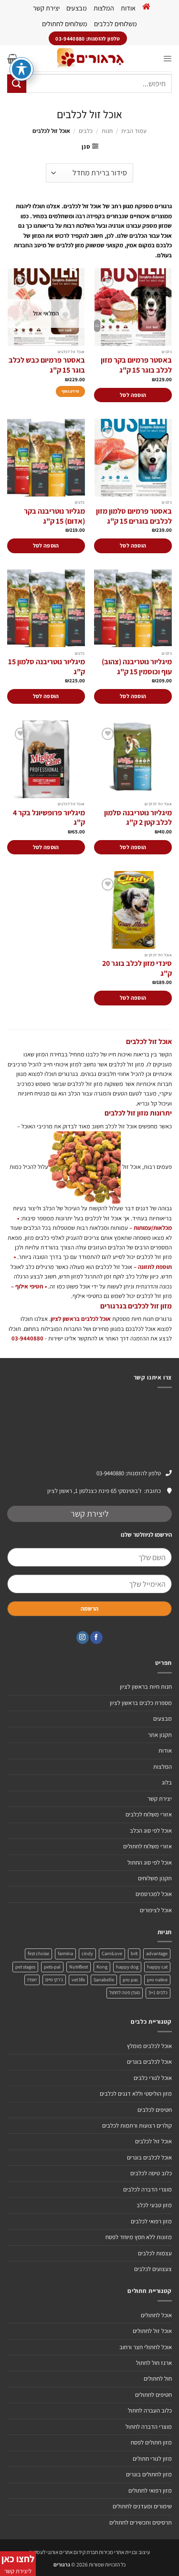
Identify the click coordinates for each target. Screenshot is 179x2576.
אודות (128, 8)
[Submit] (17, 84)
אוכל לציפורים (156, 1910)
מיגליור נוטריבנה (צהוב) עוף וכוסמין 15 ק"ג (137, 667)
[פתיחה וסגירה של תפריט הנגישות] (21, 69)
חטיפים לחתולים (153, 2395)
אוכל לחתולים (156, 2315)
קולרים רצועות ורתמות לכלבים (137, 2125)
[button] (167, 58)
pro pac (131, 1980)
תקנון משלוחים (155, 1878)
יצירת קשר (46, 8)
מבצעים (77, 8)
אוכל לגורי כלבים (153, 2078)
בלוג (167, 1782)
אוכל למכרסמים (154, 1894)
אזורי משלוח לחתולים (147, 1846)
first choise (38, 1953)
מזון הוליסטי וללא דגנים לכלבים (136, 2094)
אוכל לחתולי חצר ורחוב (146, 2347)
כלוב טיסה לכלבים (151, 2173)
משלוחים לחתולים (65, 24)
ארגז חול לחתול (154, 2363)
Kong (102, 1967)
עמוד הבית (134, 131)
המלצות (104, 8)
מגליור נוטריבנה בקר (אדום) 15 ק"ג (54, 516)
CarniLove (112, 1953)
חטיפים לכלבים (155, 2110)
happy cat (157, 1967)
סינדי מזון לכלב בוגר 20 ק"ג (137, 969)
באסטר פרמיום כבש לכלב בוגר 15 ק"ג (47, 365)
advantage (157, 1953)
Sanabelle (104, 1980)
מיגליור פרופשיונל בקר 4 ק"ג (49, 818)
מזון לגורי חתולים (152, 2459)
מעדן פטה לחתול (125, 1993)
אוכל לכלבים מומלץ (149, 2046)
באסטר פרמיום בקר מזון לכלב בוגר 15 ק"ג (136, 365)
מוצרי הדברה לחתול (149, 2427)
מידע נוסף (70, 391)
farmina (65, 1953)
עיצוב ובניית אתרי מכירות (124, 2552)
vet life (78, 1980)
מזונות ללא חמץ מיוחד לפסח (139, 2237)
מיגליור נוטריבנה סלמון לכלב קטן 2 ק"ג (138, 818)
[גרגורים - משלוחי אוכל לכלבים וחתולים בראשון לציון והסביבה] (90, 58)
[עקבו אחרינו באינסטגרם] (83, 1638)
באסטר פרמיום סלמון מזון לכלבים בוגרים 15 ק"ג (134, 516)
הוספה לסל (133, 395)
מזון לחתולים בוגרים (149, 2474)
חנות (107, 131)
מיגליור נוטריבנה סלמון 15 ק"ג (47, 667)
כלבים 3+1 (158, 1993)
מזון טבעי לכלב (154, 2205)
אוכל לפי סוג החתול (150, 1862)
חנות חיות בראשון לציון (146, 1687)
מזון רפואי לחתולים (150, 2490)
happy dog (127, 1967)
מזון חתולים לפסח (151, 2442)
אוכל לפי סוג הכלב (151, 1831)
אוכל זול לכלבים (153, 2141)
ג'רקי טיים (54, 1980)
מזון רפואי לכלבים (151, 2221)
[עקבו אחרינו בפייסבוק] (96, 1638)
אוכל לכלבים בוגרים (149, 2062)
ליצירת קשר (90, 1514)
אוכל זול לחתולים (152, 2331)
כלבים (86, 131)
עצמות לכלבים (155, 2253)
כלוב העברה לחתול (150, 2410)
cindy (87, 1953)
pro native (157, 1980)
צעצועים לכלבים (153, 2269)
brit (134, 1953)
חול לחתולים (158, 2378)
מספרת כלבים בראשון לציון (141, 1703)
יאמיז (32, 1980)
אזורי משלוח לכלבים (149, 1814)
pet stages (25, 1967)
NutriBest (79, 1967)
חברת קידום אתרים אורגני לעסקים (63, 2552)
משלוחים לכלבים (116, 24)
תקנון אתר (160, 1735)
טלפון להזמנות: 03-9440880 (129, 1473)
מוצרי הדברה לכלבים (147, 2189)
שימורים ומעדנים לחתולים (142, 2506)
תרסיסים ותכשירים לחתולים (141, 2522)
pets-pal (52, 1967)
